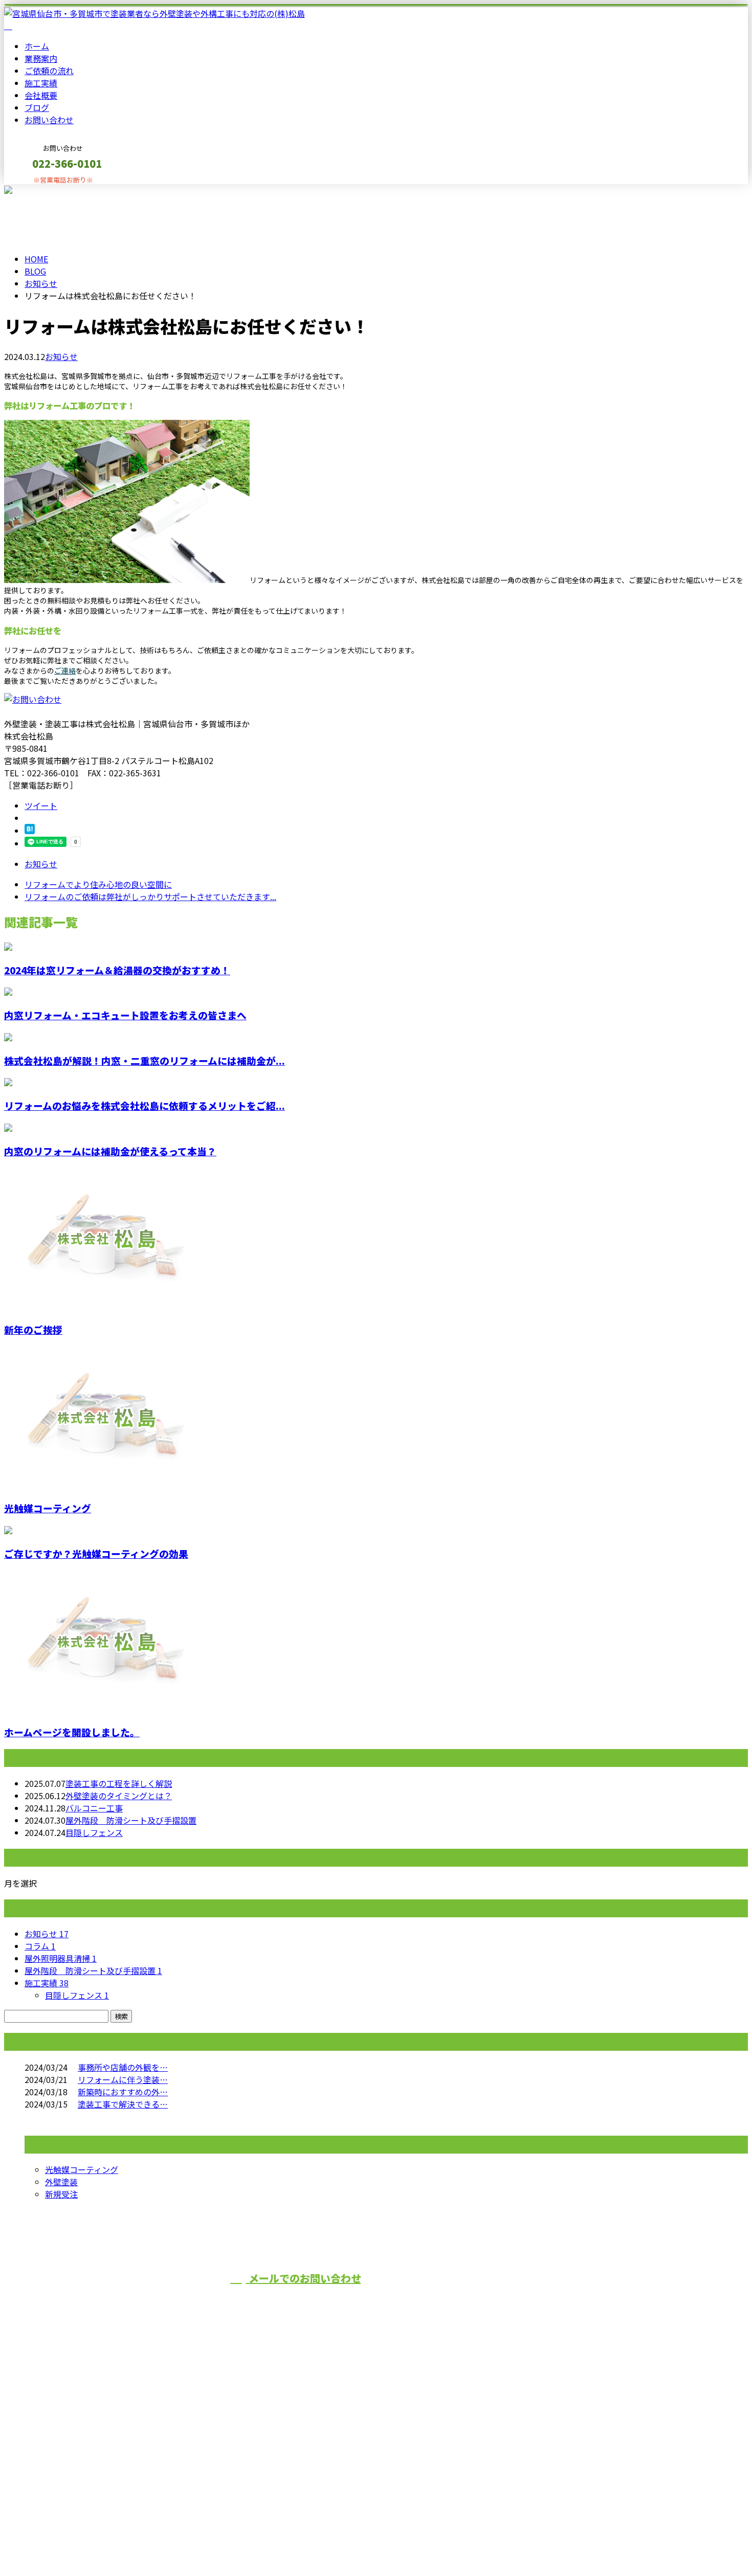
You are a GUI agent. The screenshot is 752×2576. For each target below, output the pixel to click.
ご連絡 (65, 670)
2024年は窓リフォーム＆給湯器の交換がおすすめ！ (117, 970)
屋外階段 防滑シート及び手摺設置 (131, 1820)
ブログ (37, 107)
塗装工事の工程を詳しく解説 (119, 1783)
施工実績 (41, 83)
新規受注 (61, 2194)
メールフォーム (40, 191)
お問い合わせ (49, 120)
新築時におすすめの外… (123, 2092)
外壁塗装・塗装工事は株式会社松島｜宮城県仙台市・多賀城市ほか (127, 2541)
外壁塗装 (61, 2182)
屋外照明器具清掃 (61, 1958)
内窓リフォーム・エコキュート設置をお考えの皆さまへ (125, 1015)
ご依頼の (49, 71)
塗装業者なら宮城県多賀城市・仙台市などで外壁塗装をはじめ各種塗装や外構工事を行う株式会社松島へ (220, 2426)
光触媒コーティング (48, 1508)
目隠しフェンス (94, 1832)
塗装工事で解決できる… (123, 2104)
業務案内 (41, 58)
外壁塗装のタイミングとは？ (119, 1796)
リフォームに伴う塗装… (123, 2079)
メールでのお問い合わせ (304, 2278)
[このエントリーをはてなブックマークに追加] (30, 831)
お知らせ (61, 356)
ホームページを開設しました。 (72, 1732)
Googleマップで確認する (54, 2480)
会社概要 (41, 95)
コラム (40, 1946)
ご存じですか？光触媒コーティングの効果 (96, 1553)
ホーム (37, 46)
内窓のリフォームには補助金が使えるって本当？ (110, 1151)
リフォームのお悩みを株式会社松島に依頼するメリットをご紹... (145, 1105)
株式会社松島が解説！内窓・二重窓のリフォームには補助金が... (145, 1060)
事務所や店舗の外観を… (123, 2067)
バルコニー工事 (94, 1808)
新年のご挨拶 (33, 1329)
